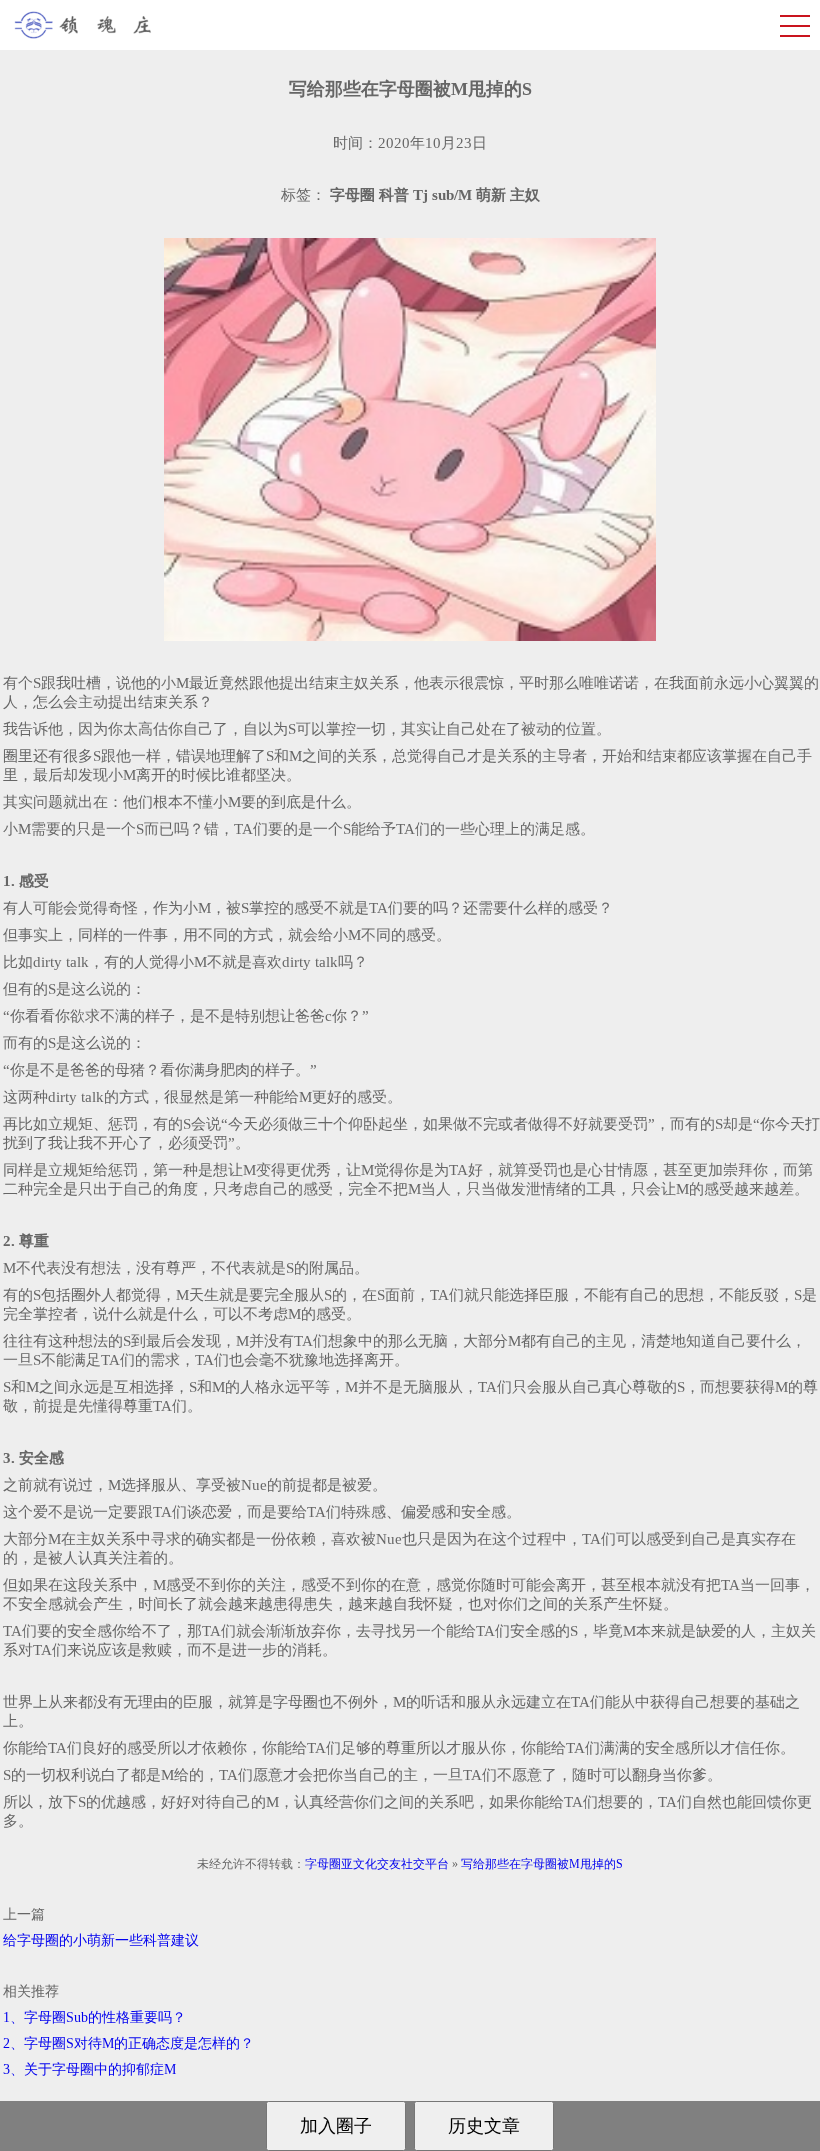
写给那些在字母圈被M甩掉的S (542, 1864)
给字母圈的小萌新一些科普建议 (101, 1940)
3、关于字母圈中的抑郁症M (89, 2069)
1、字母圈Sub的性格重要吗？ (94, 2017)
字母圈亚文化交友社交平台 (377, 1864)
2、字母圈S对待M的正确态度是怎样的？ (128, 2043)
